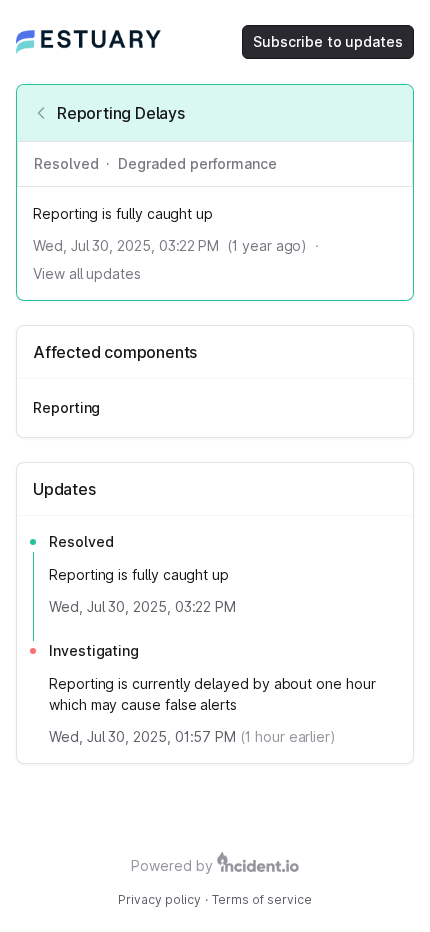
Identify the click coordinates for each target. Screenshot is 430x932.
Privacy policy (159, 899)
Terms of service (262, 899)
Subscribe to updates (328, 41)
